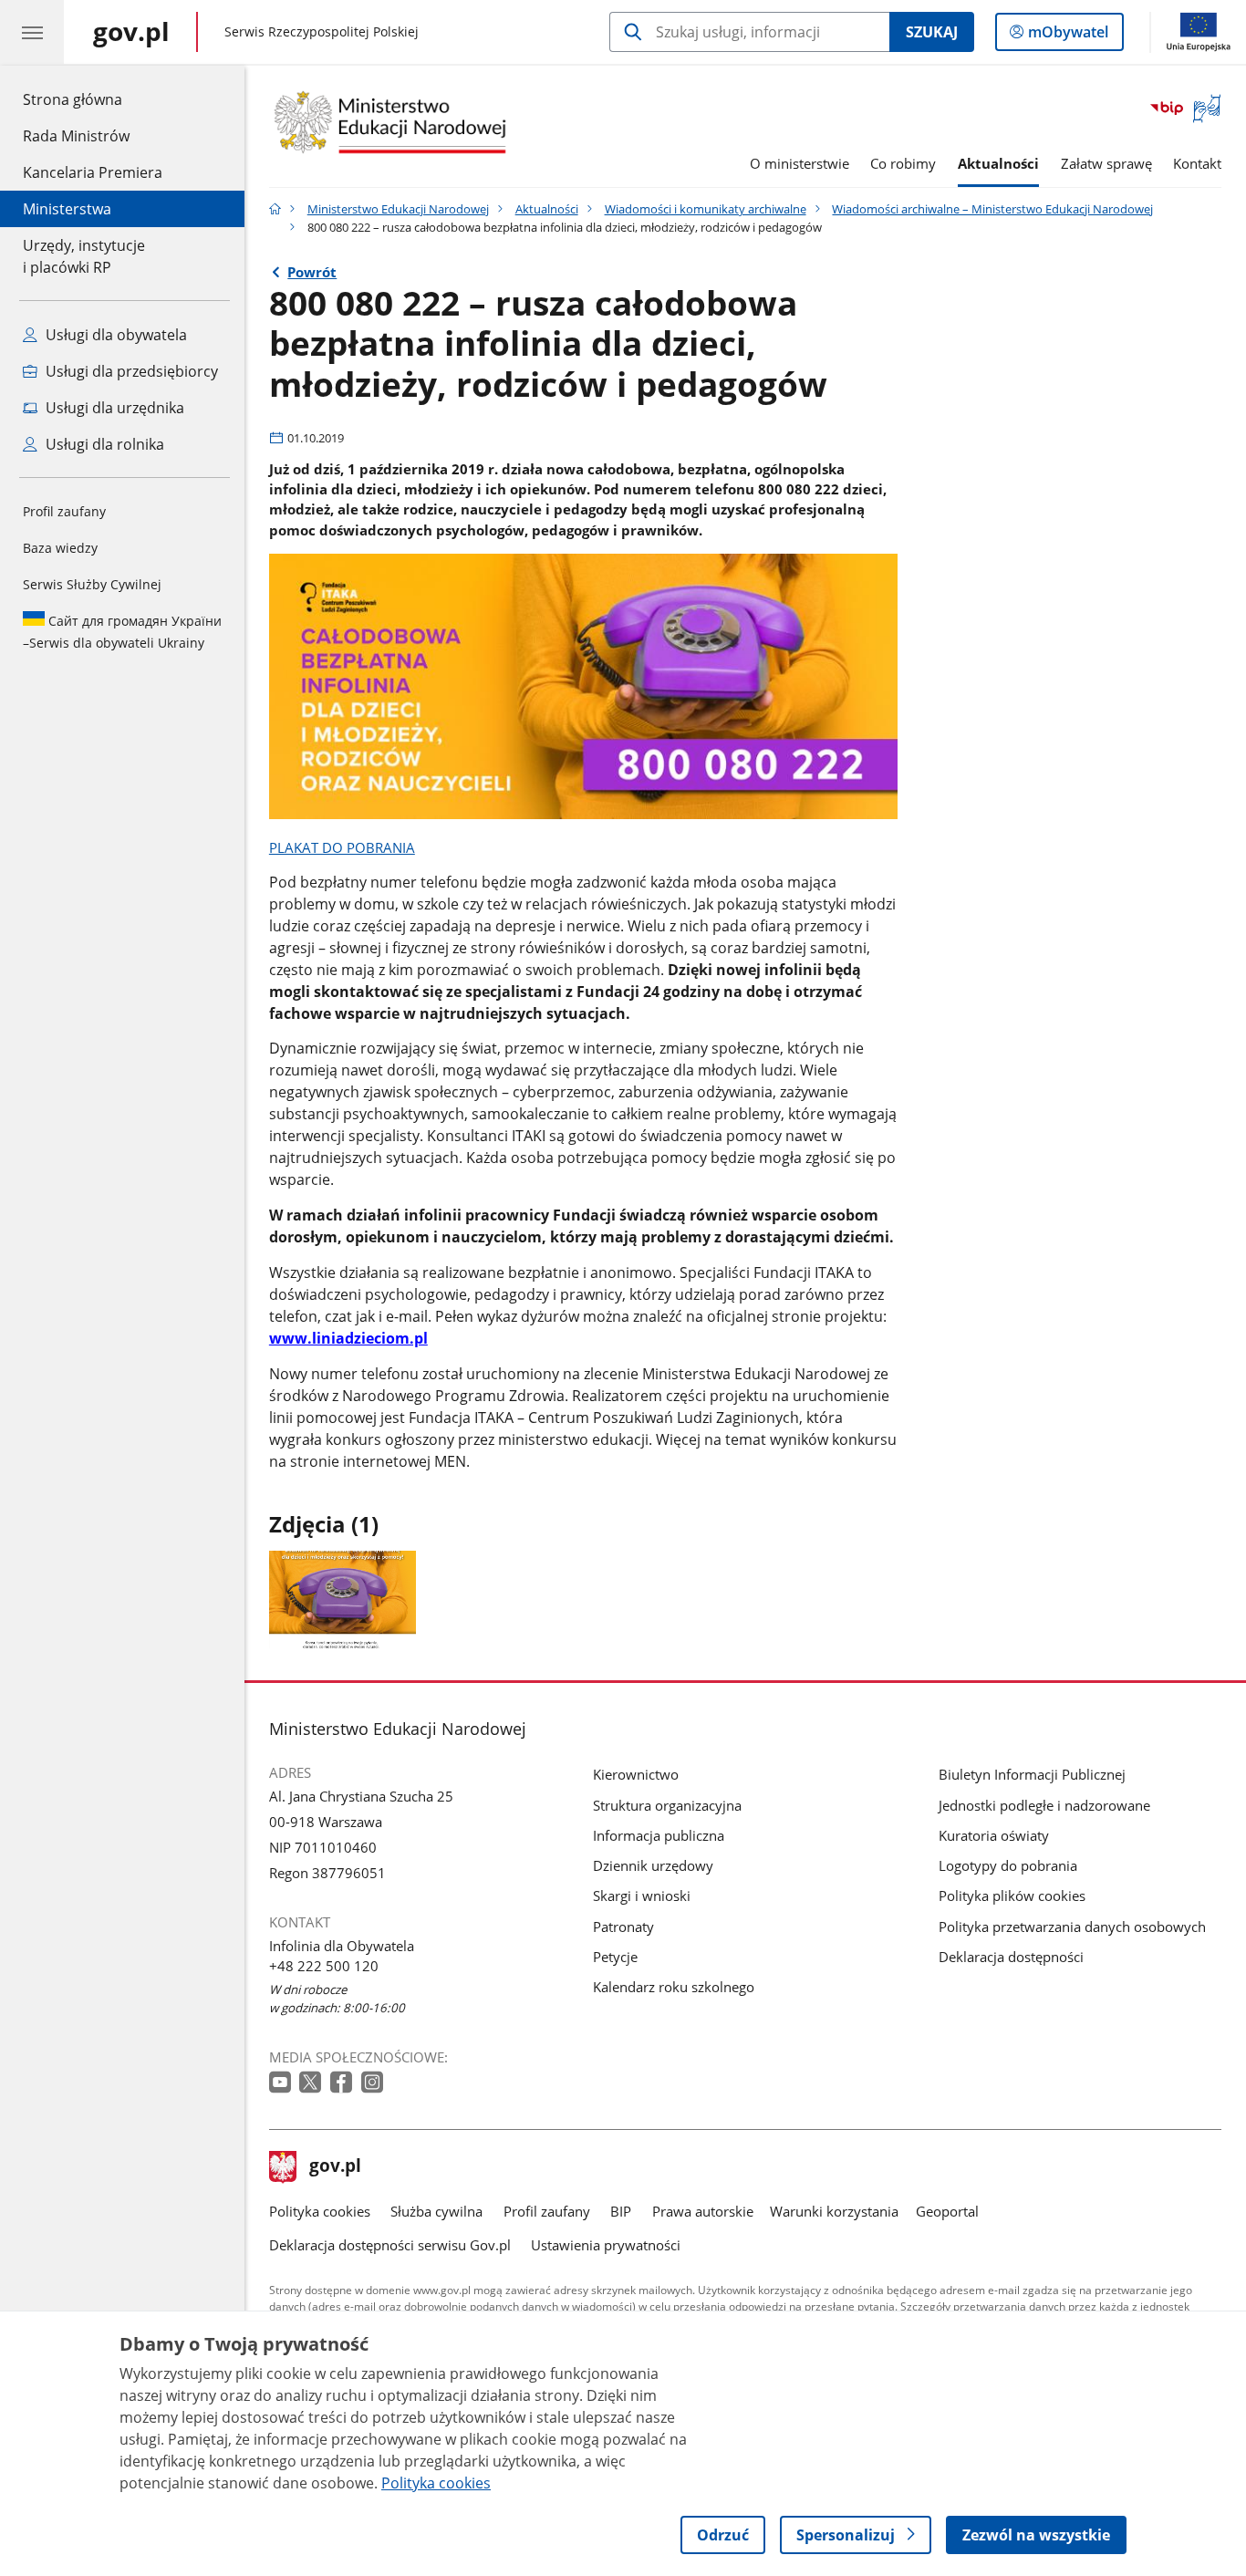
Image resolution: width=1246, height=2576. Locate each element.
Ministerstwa (67, 209)
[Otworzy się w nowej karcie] (282, 2083)
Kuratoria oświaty (994, 1835)
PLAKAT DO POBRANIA (342, 847)
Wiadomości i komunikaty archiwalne (706, 209)
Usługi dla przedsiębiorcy (130, 371)
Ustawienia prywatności (606, 2245)
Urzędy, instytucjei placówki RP (84, 256)
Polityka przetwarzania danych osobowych (1072, 1927)
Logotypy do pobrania (1008, 1865)
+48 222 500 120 (324, 1966)
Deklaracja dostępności (1011, 1957)
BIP (621, 2211)
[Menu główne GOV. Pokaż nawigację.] (32, 32)
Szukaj (932, 32)
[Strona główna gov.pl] (275, 209)
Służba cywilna (436, 2211)
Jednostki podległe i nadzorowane (1044, 1805)
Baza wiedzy (60, 548)
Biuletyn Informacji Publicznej (1032, 1774)
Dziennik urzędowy (653, 1865)
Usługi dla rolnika (103, 444)
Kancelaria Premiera (93, 172)
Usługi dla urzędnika (113, 408)
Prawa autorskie (703, 2211)
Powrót (312, 272)
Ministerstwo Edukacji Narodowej (398, 209)
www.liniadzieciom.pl (348, 1338)
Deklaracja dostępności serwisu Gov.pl (390, 2245)
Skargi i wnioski (642, 1896)
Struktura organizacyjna (667, 1805)
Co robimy (903, 163)
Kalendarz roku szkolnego (674, 1987)
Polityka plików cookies (1012, 1896)
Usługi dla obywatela (114, 335)
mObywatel (1068, 36)
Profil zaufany (64, 511)
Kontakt (1197, 163)
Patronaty (623, 1927)
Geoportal (947, 2211)
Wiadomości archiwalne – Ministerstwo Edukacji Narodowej (992, 209)
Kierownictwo (636, 1774)
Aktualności (998, 163)
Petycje (615, 1957)
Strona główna (93, 99)
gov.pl (335, 2167)
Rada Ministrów (76, 136)
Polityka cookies (320, 2211)
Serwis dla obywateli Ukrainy (122, 632)
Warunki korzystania (834, 2211)
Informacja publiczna (659, 1835)
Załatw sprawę (1106, 163)
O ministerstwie (800, 163)
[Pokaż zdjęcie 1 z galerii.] (343, 1599)
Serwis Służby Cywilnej (92, 584)
